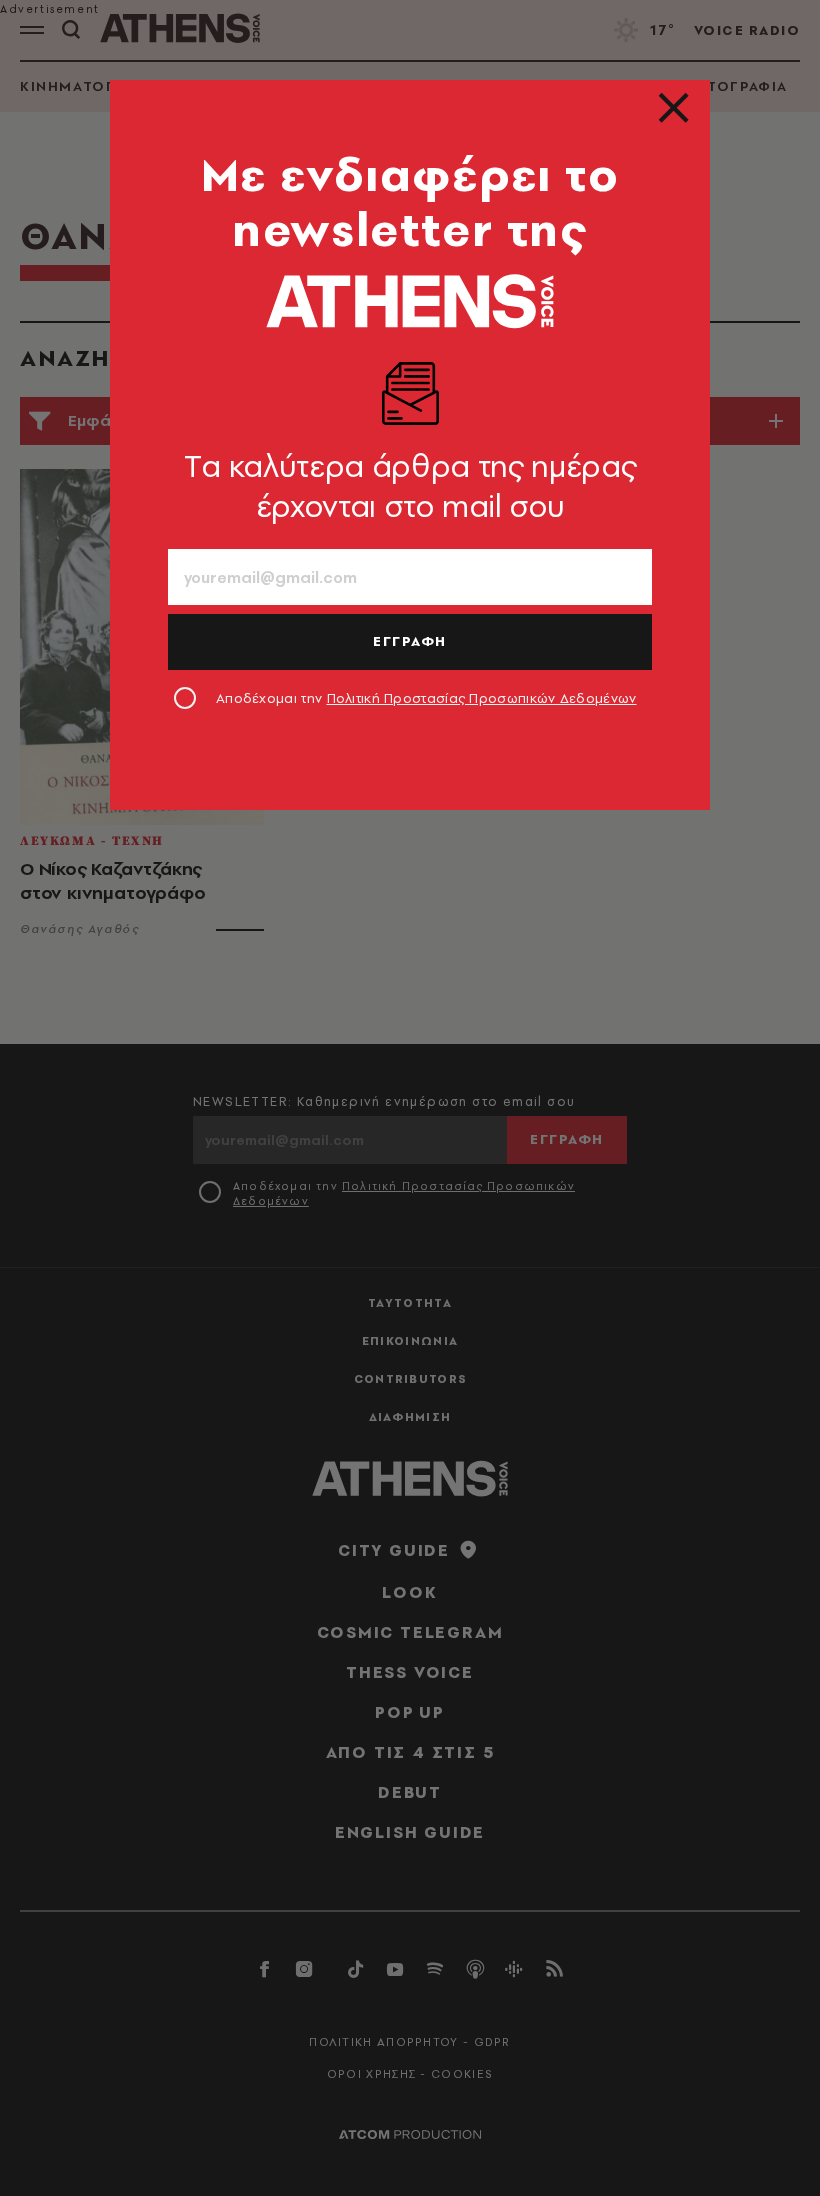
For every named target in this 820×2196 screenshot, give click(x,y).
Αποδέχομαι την (426, 698)
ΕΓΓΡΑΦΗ (410, 641)
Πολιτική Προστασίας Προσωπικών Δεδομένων (482, 698)
